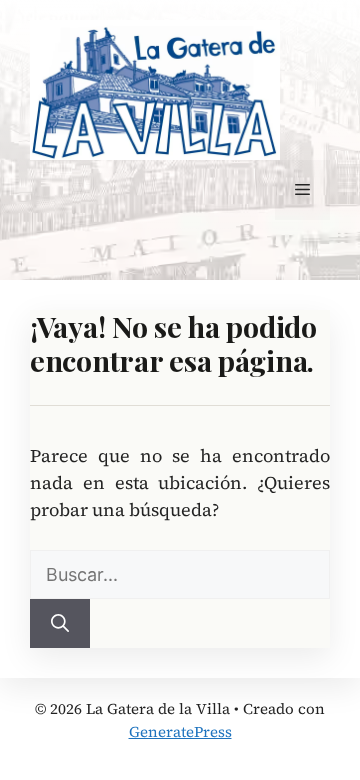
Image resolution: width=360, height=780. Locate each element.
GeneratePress (180, 731)
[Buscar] (60, 623)
